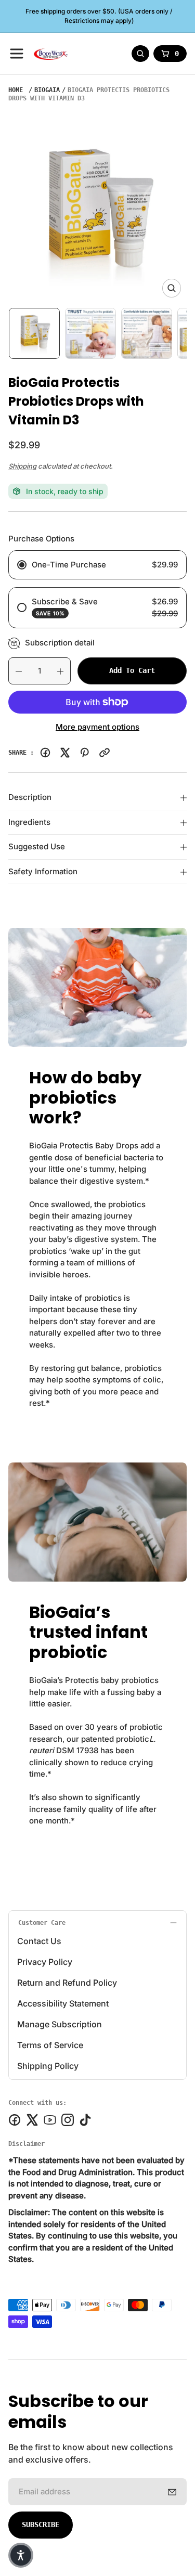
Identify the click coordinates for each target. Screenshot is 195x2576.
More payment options (97, 727)
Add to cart (132, 670)
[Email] (105, 753)
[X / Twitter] (65, 753)
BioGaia (47, 90)
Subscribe (41, 2525)
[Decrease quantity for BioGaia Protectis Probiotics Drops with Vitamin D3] (15, 671)
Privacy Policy (45, 1962)
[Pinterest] (85, 753)
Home (16, 90)
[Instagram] (68, 2120)
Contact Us (39, 1941)
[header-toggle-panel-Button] (17, 54)
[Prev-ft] (172, 2492)
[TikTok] (85, 2120)
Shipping (22, 466)
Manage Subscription (60, 2024)
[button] (21, 2555)
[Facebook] (45, 753)
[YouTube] (50, 2120)
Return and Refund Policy (67, 1983)
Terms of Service (50, 2045)
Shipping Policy (48, 2066)
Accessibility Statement (63, 2003)
